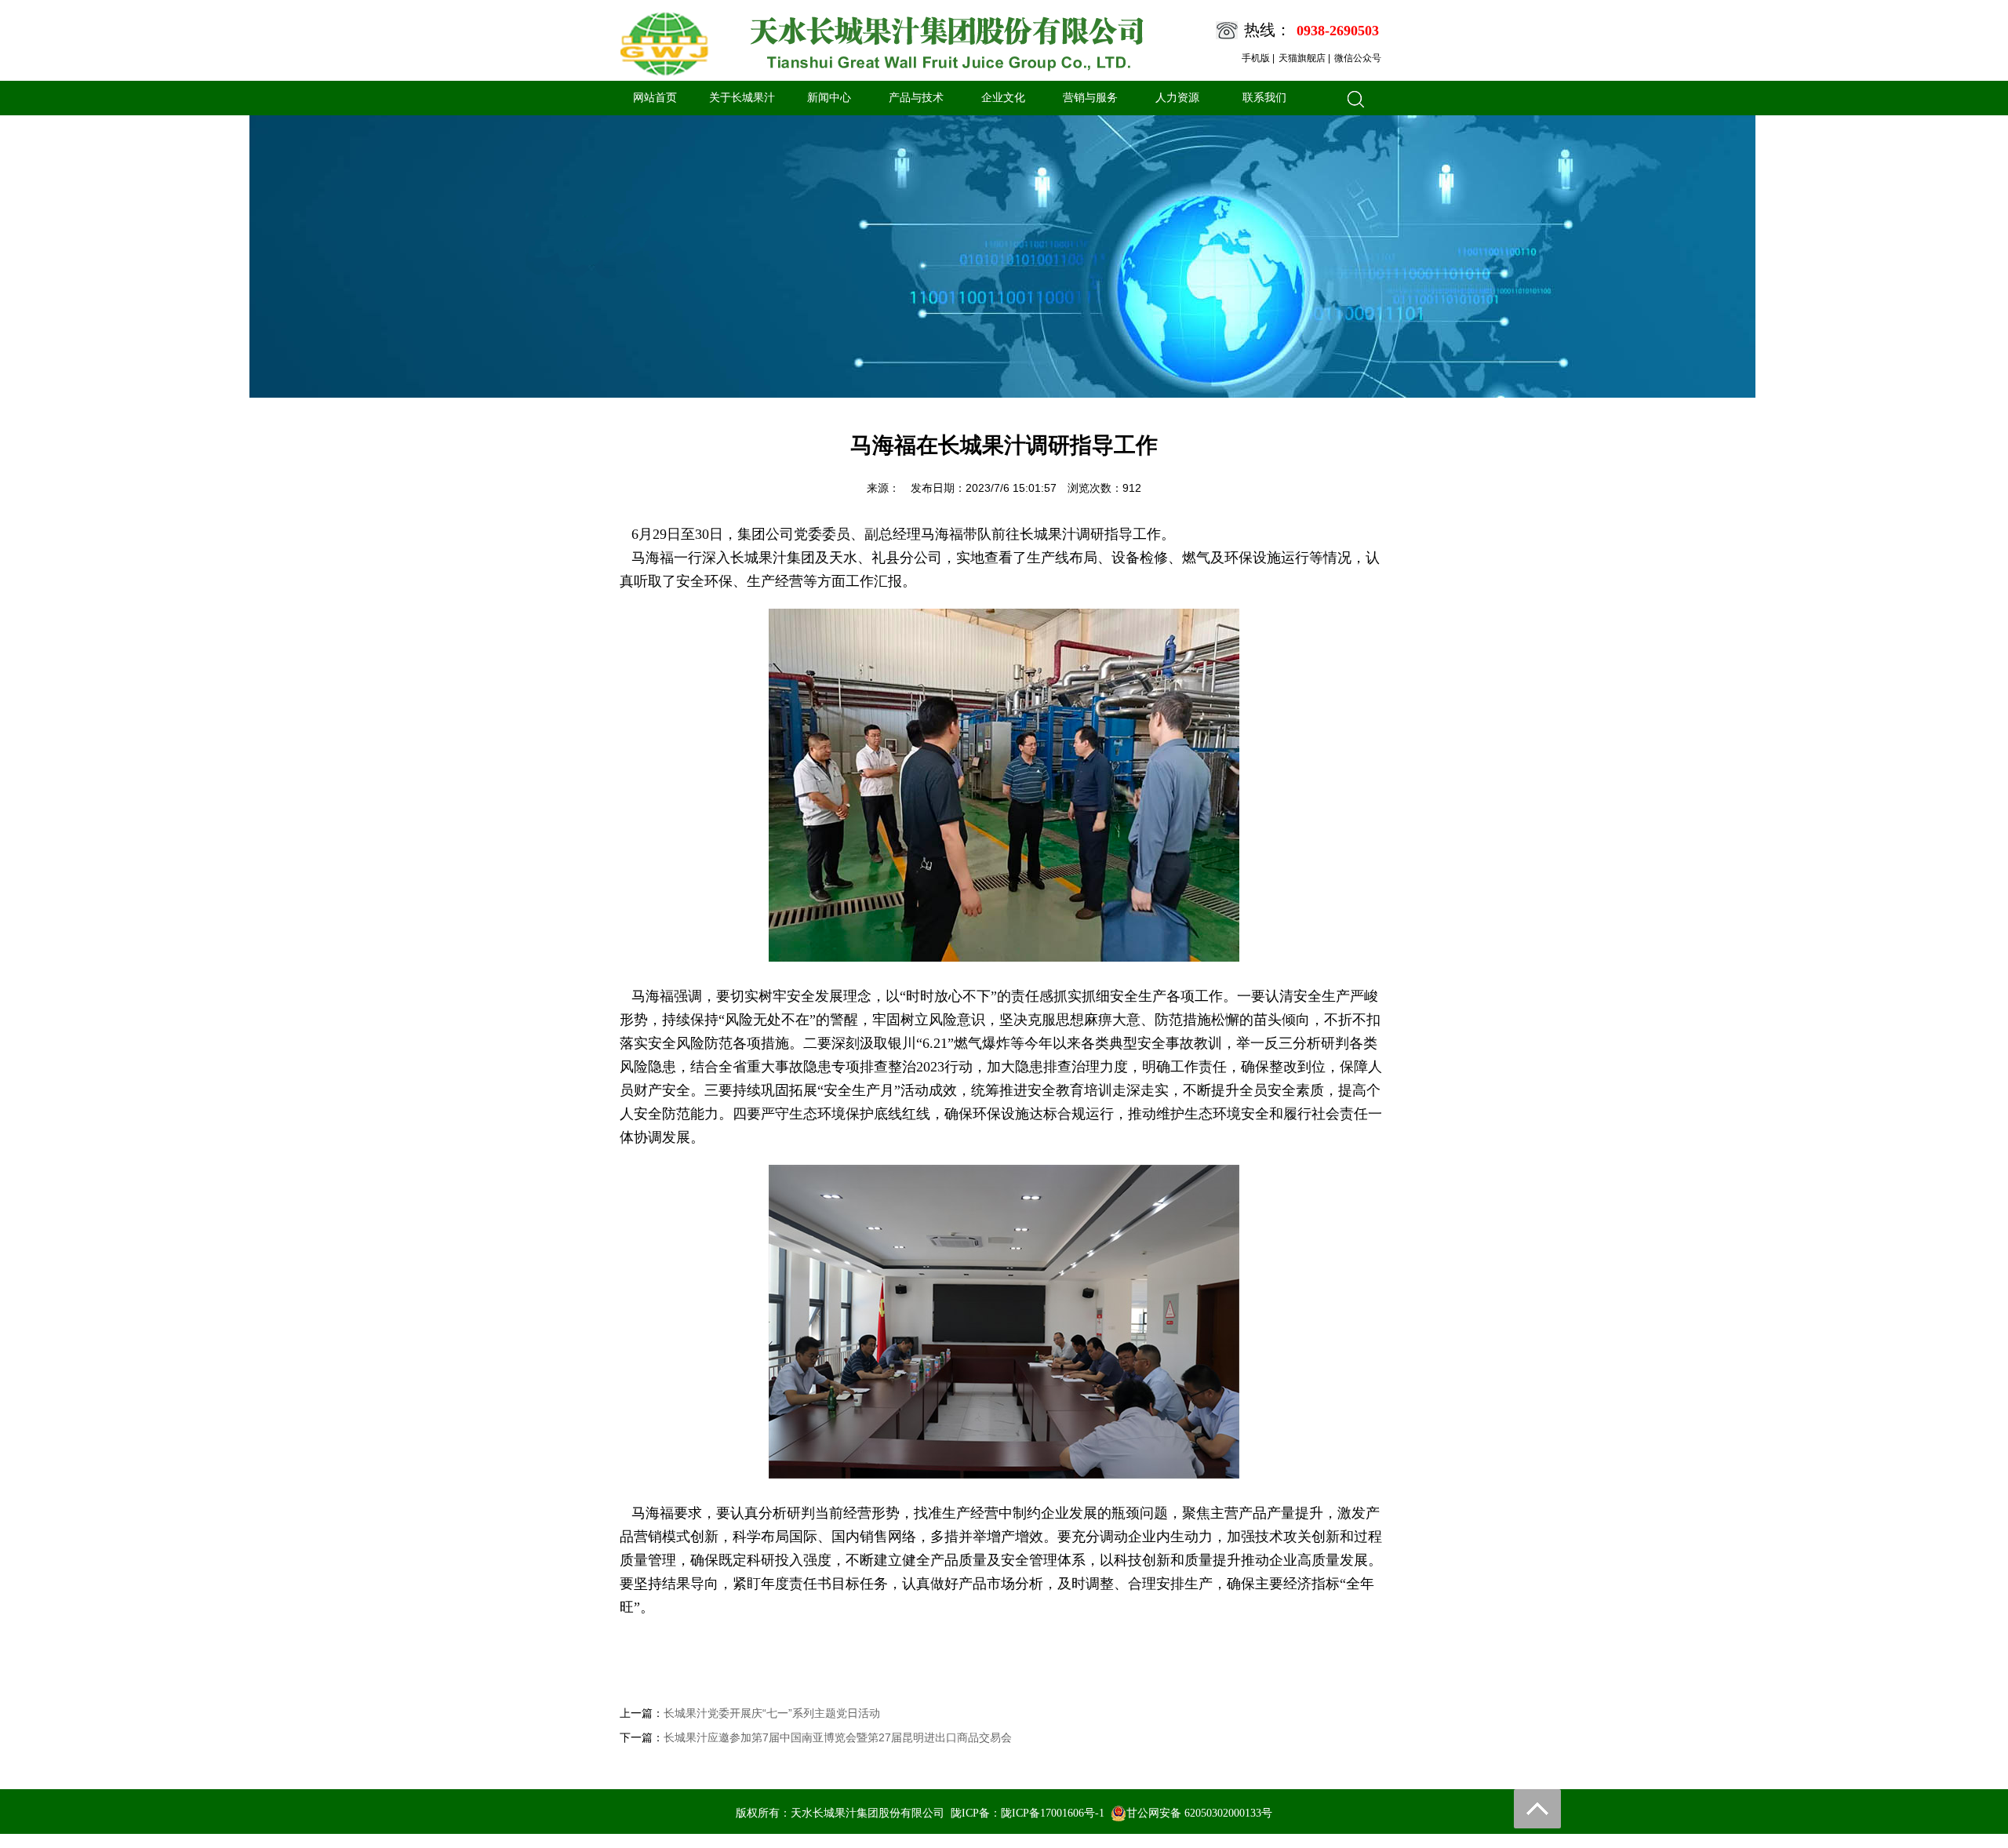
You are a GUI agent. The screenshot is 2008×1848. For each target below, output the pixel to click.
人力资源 (1177, 98)
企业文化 (1003, 98)
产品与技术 (916, 98)
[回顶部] (1537, 1809)
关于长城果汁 (742, 98)
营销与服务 (1090, 98)
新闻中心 (829, 98)
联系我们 (1264, 98)
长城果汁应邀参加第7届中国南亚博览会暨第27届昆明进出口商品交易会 (838, 1737)
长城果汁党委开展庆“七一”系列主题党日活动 (772, 1713)
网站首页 (655, 98)
